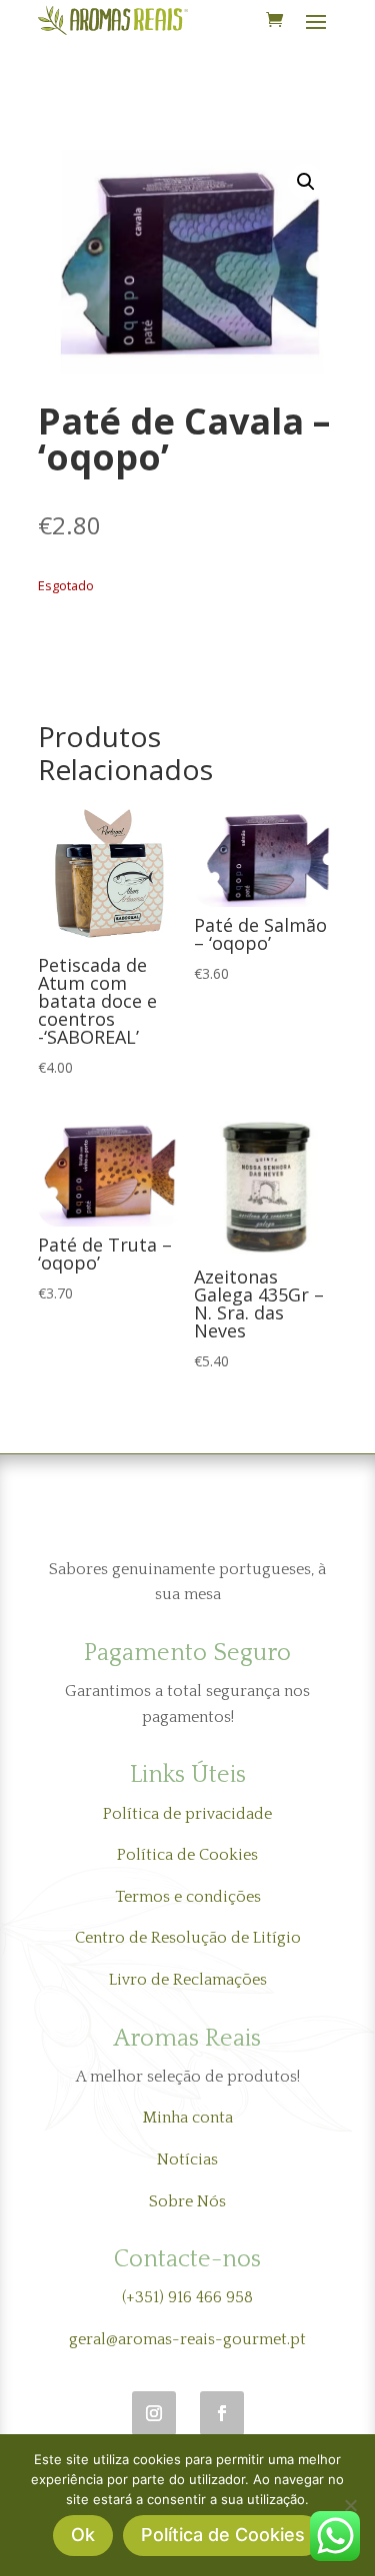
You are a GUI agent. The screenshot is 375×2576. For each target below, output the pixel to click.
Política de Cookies (187, 1855)
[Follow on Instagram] (154, 2413)
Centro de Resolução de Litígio (188, 1938)
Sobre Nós (187, 2201)
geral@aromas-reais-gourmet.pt (187, 2339)
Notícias (187, 2159)
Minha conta (188, 2118)
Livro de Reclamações (188, 1980)
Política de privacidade (187, 1814)
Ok (83, 2535)
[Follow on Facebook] (222, 2413)
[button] (306, 182)
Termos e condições (188, 1897)
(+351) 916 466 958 (187, 2297)
